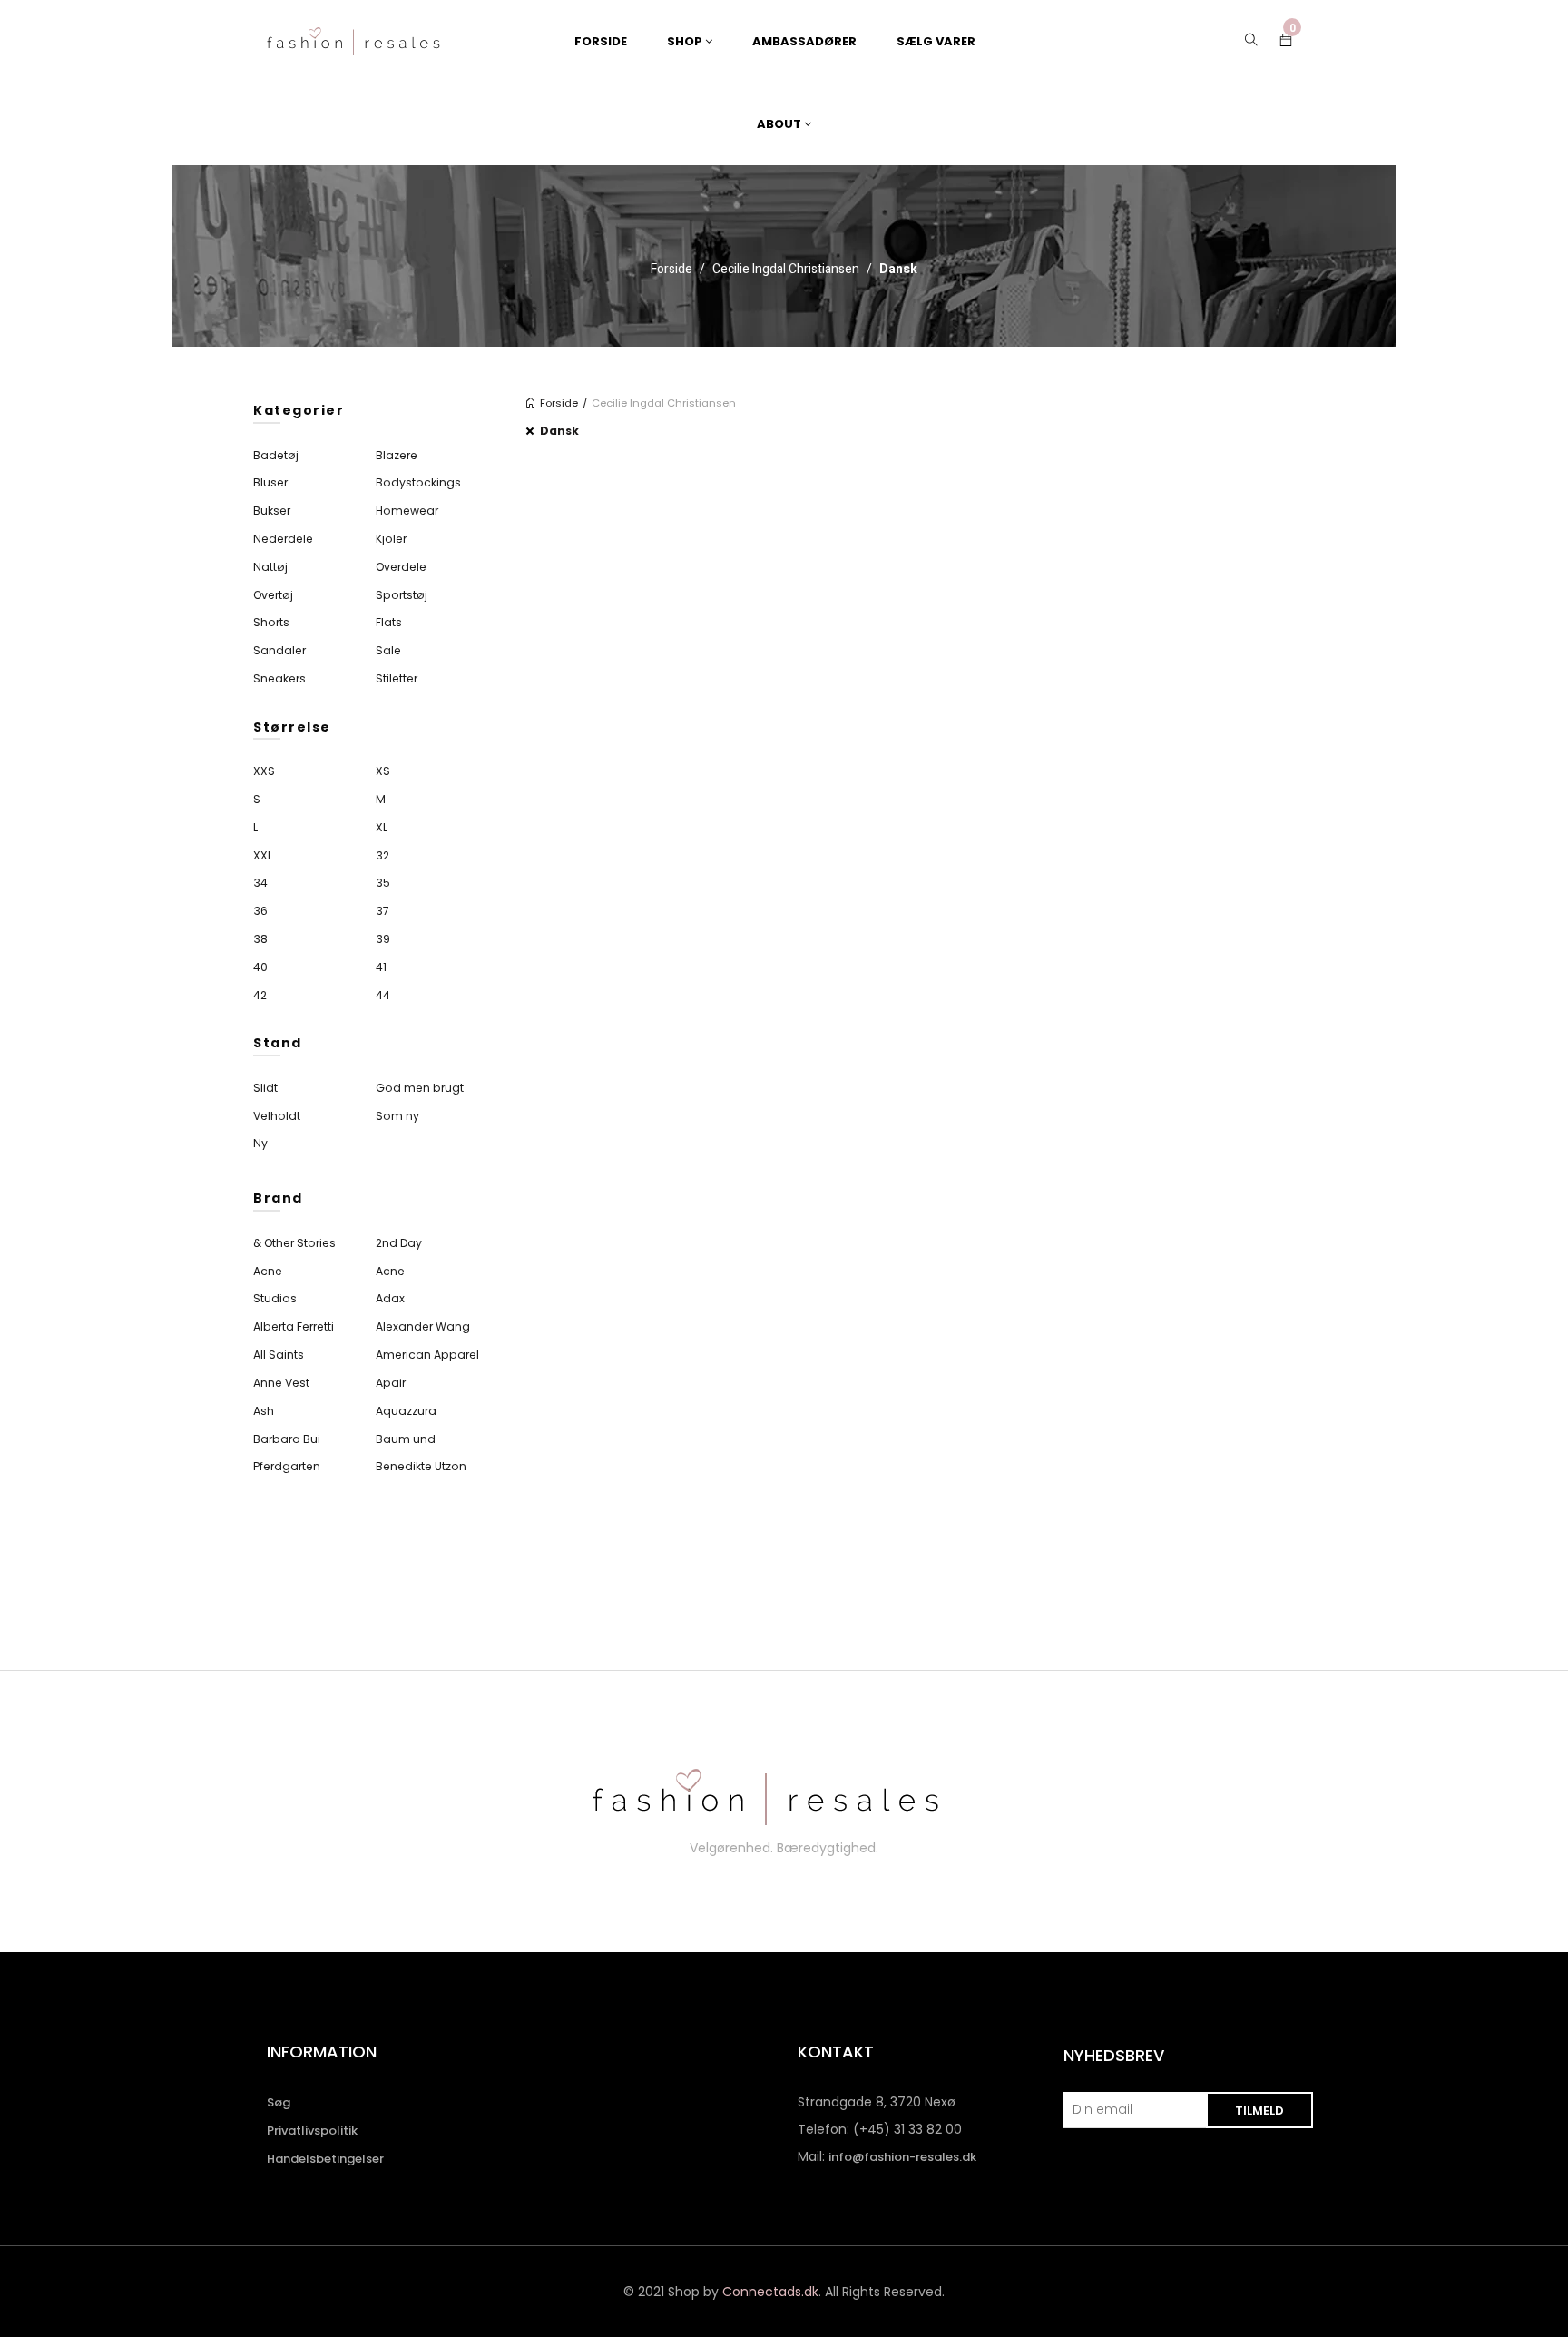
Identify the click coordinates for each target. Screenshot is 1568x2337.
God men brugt (420, 1088)
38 (260, 939)
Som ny (397, 1116)
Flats (389, 622)
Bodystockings (418, 482)
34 (260, 883)
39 (383, 939)
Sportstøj (402, 595)
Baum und (406, 1439)
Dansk (559, 431)
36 (260, 911)
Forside (671, 270)
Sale (388, 650)
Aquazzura (406, 1411)
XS (383, 771)
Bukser (272, 511)
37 (382, 911)
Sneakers (279, 678)
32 (382, 855)
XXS (264, 771)
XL (382, 827)
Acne (268, 1271)
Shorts (271, 622)
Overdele (401, 567)
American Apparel (427, 1355)
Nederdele (283, 539)
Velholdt (277, 1116)
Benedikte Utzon (421, 1466)
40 (260, 967)
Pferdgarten (287, 1466)
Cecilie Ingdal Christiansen (786, 270)
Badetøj (276, 455)
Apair (391, 1383)
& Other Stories (294, 1243)
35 (383, 883)
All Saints (279, 1355)
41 (381, 967)
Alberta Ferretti (294, 1326)
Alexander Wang (423, 1326)
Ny (260, 1143)
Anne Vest (281, 1383)
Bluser (270, 482)
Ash (264, 1411)
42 (260, 995)
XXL (263, 855)
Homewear (407, 511)
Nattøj (270, 567)
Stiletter (397, 678)
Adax (390, 1298)
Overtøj (273, 595)
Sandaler (279, 650)
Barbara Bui (287, 1439)
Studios (275, 1298)
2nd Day (399, 1243)
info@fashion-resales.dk (902, 2157)
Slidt (265, 1088)
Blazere (397, 455)
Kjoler (391, 539)
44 (383, 995)
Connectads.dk (770, 2292)
